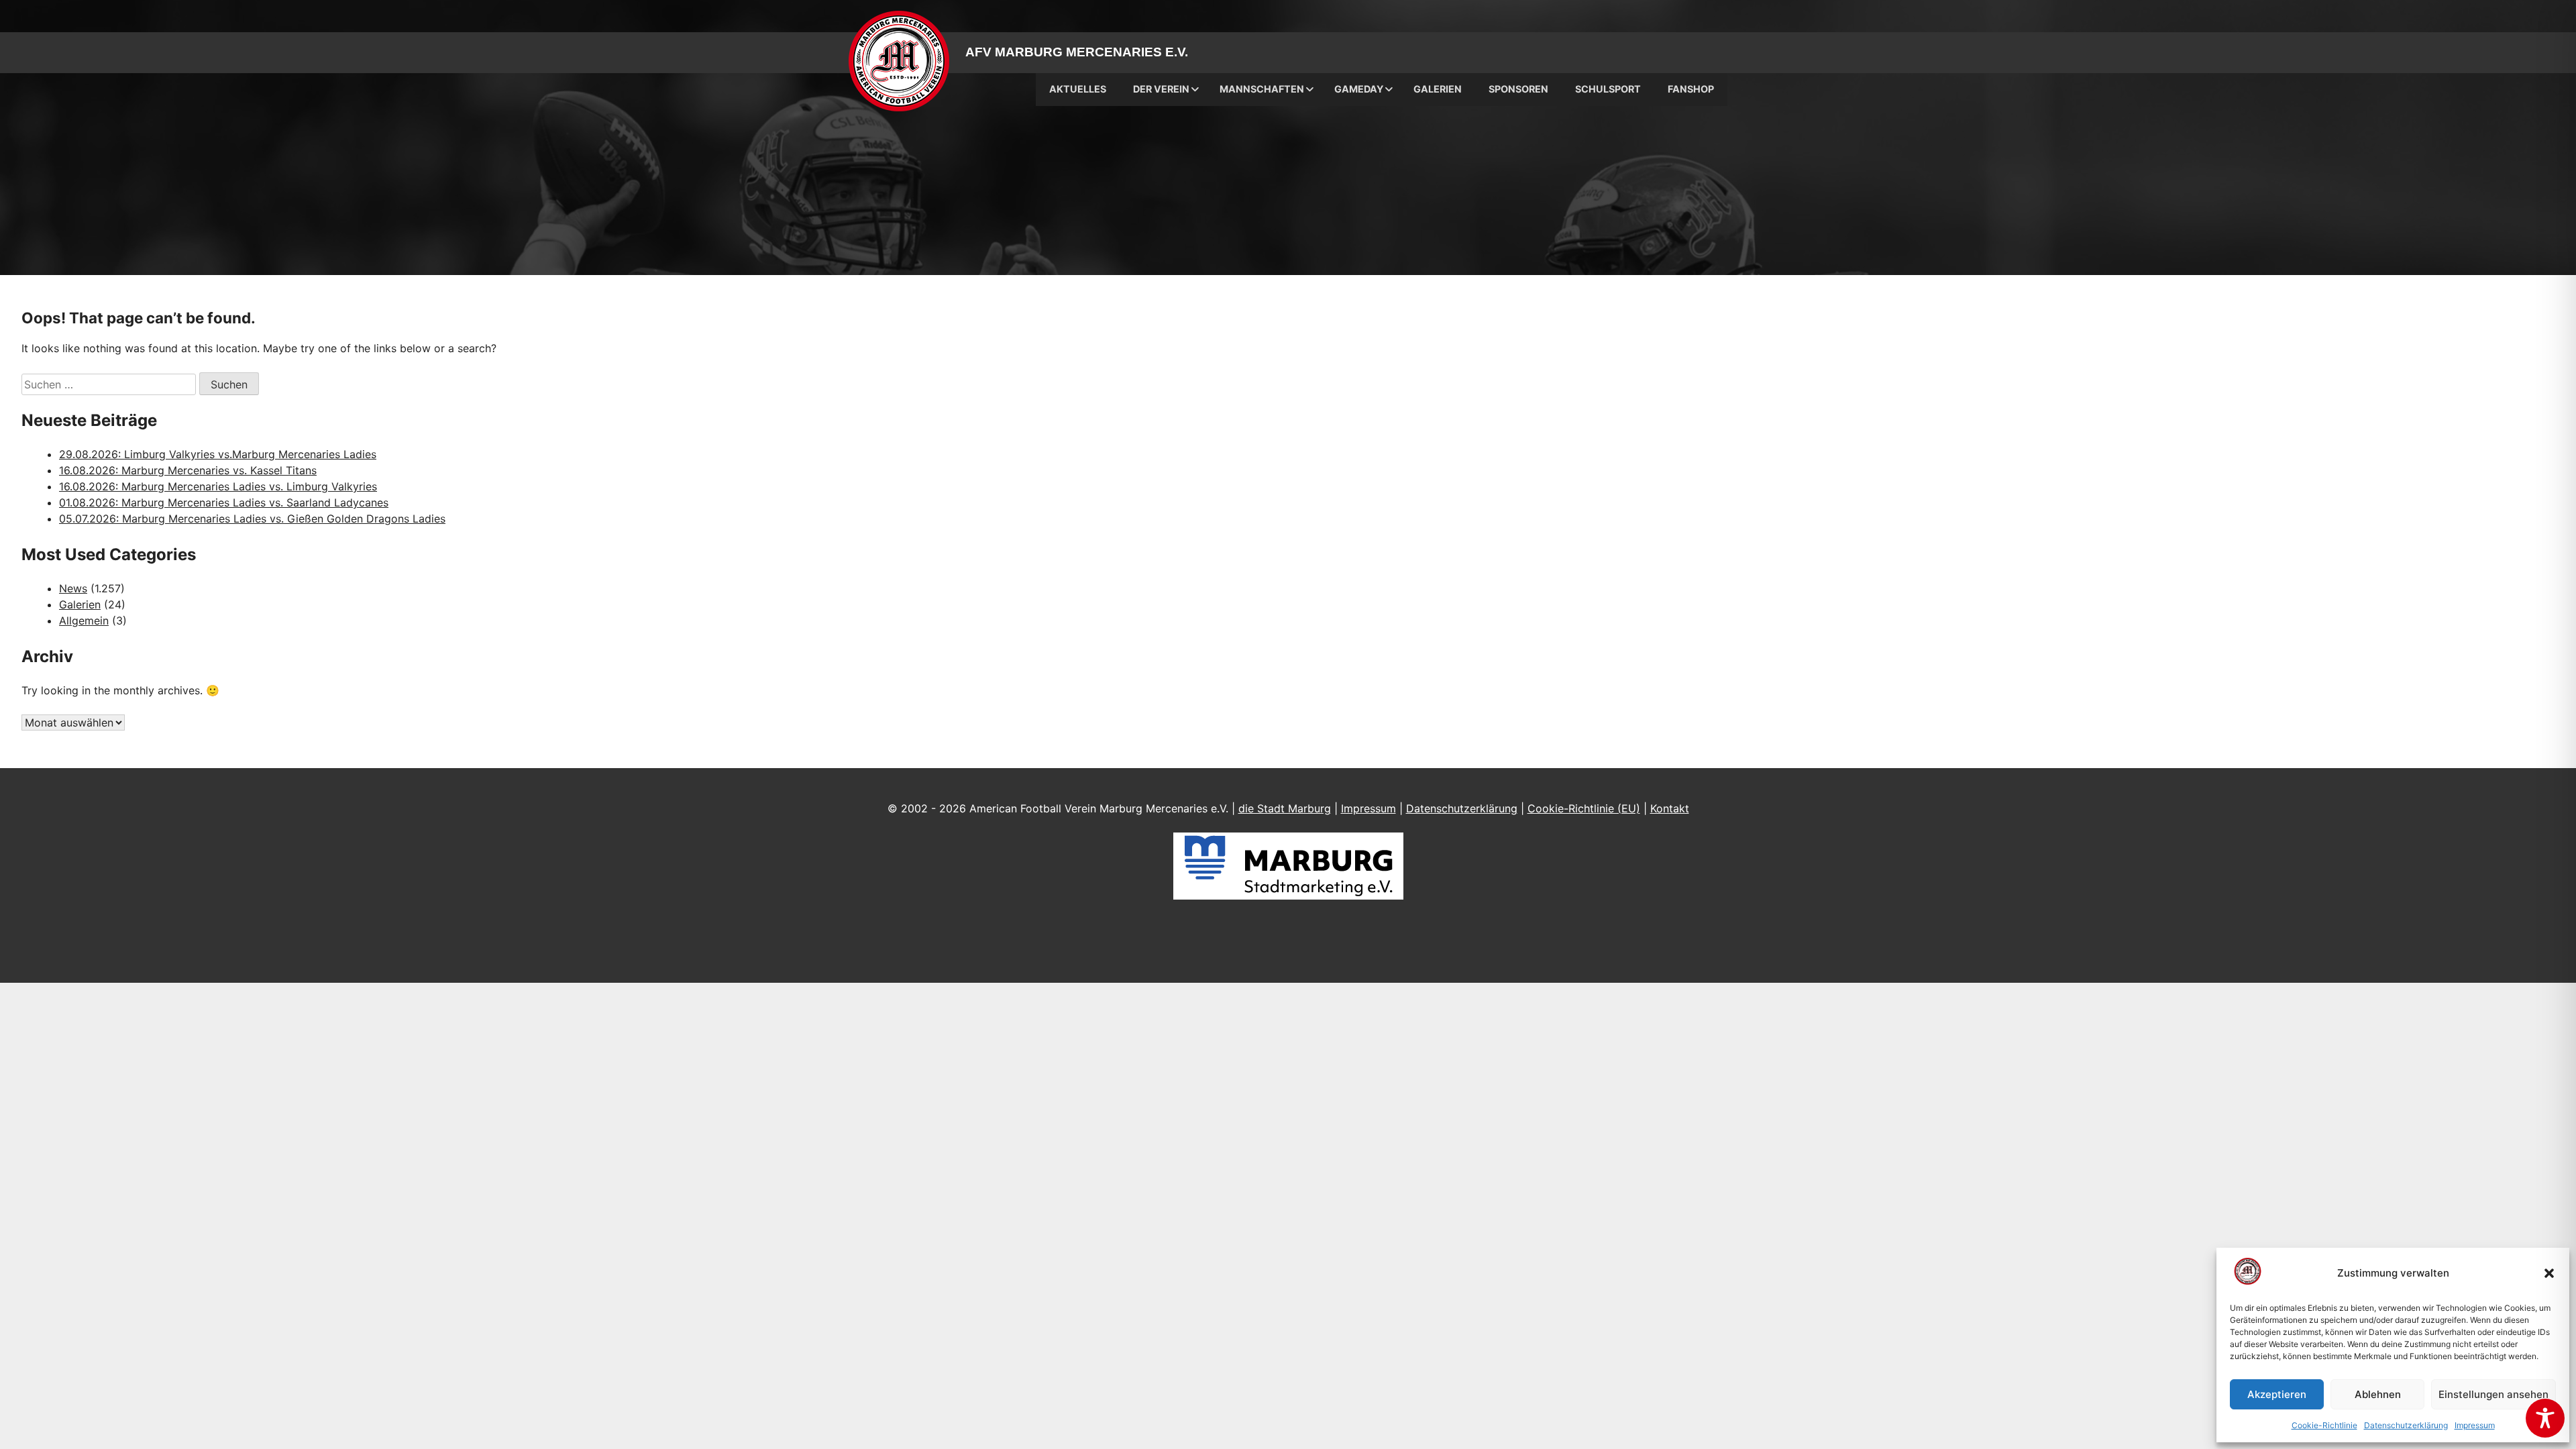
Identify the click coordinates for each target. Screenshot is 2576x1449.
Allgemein (84, 621)
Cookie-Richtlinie (2324, 1425)
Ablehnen (2378, 1394)
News (73, 588)
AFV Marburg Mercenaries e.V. (1077, 52)
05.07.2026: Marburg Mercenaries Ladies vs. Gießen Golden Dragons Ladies (252, 519)
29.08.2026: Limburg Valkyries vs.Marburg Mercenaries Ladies (218, 454)
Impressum (2475, 1425)
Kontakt (1670, 808)
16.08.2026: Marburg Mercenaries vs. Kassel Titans (188, 470)
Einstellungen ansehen (2493, 1394)
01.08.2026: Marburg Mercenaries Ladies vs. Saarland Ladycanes (224, 502)
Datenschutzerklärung (2406, 1425)
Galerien (80, 604)
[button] (2549, 1273)
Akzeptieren (2277, 1394)
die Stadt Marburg (1285, 808)
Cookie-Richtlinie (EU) (1584, 808)
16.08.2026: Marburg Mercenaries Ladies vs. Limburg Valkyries (218, 486)
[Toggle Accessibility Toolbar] (2545, 1418)
